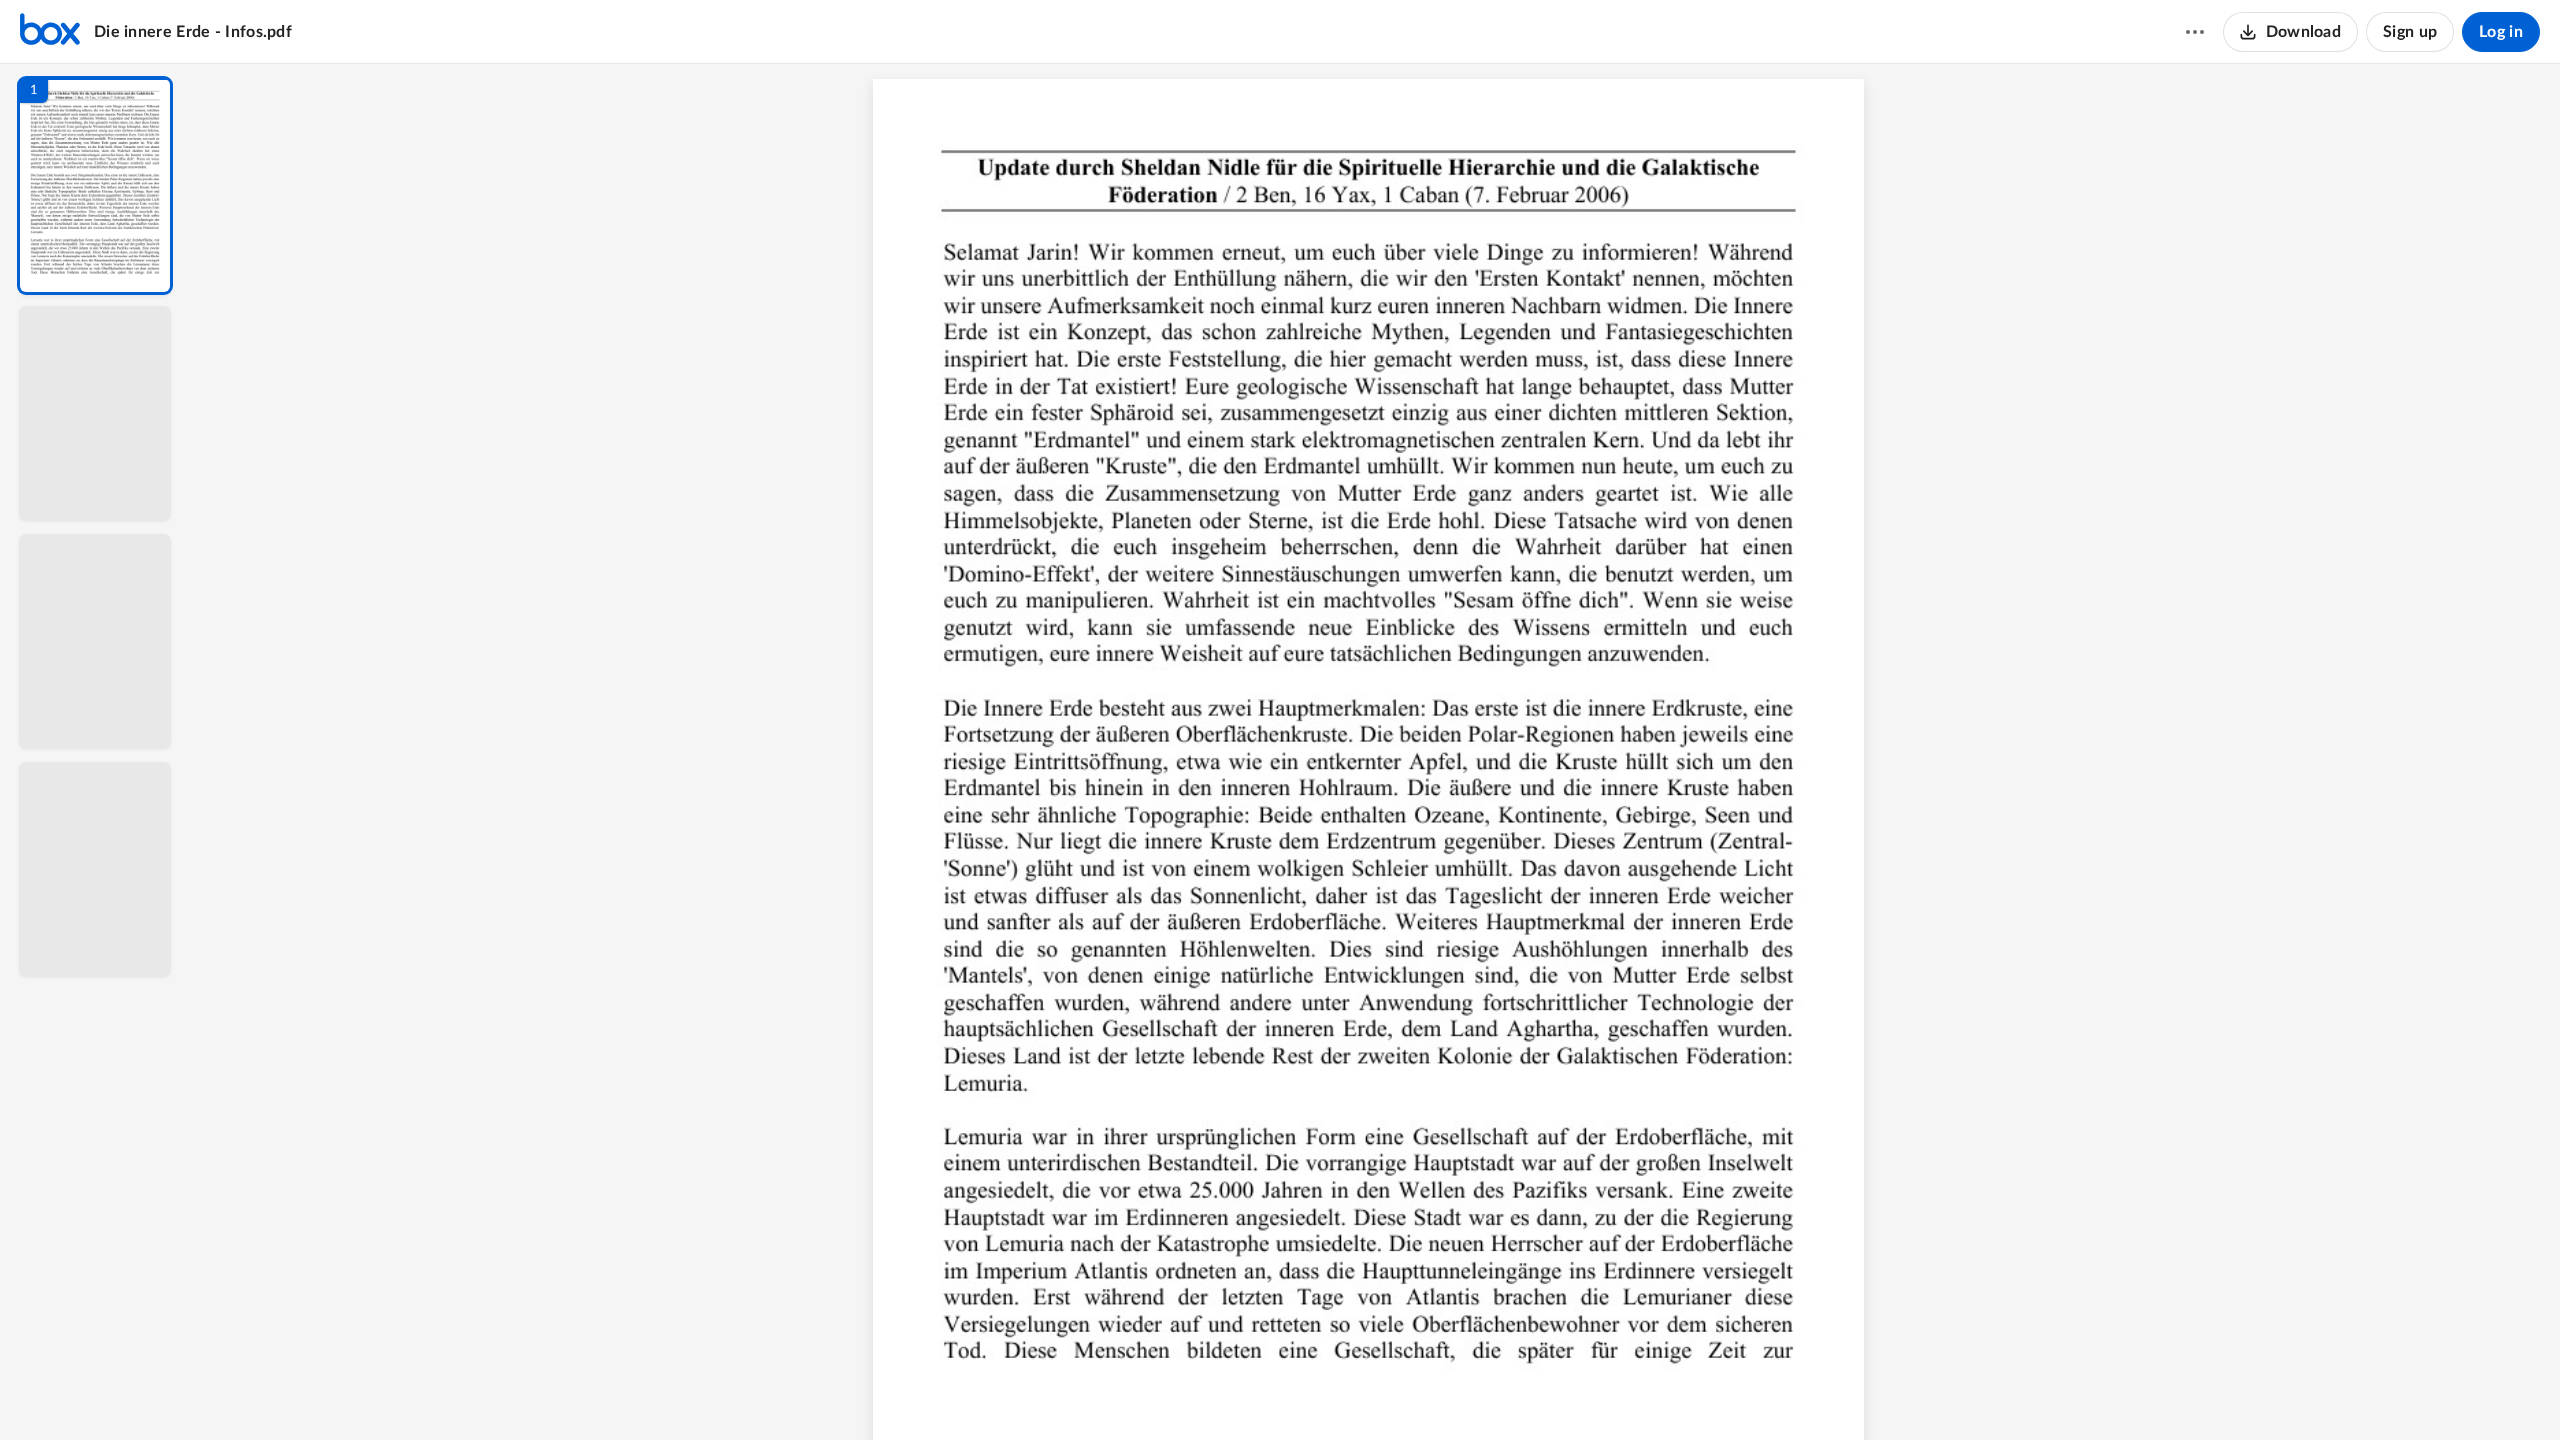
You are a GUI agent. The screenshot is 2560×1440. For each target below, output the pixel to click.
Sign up (2410, 32)
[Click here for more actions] (2195, 32)
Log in (2501, 32)
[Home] (50, 32)
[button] (95, 185)
